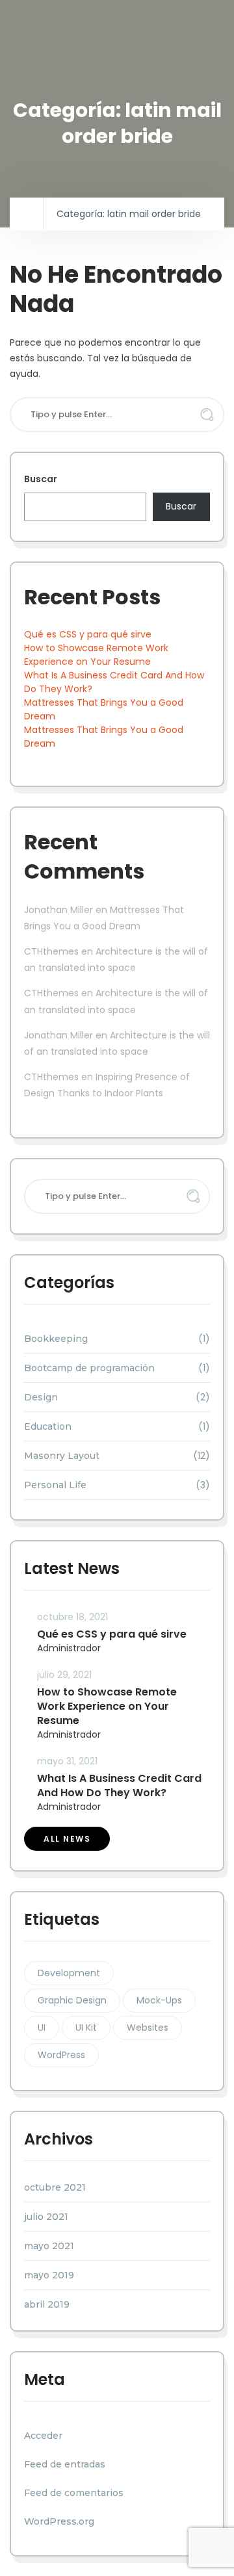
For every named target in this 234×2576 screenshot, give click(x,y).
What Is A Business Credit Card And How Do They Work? (119, 1785)
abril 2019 (47, 2304)
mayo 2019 (49, 2275)
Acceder (43, 2436)
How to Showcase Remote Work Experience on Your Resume (96, 655)
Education (48, 1426)
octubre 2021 (55, 2187)
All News (67, 1839)
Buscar (41, 479)
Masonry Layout (62, 1456)
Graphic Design (72, 2000)
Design (41, 1397)
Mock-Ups (159, 2000)
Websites (148, 2028)
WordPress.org (59, 2521)
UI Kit (86, 2028)
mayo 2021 (49, 2246)
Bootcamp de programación (89, 1368)
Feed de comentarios (74, 2493)
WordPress (61, 2055)
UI (42, 2028)
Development (69, 1973)
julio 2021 (46, 2217)
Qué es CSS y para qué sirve (88, 634)
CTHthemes (51, 951)
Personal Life (55, 1485)
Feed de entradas (65, 2464)
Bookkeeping (56, 1339)
